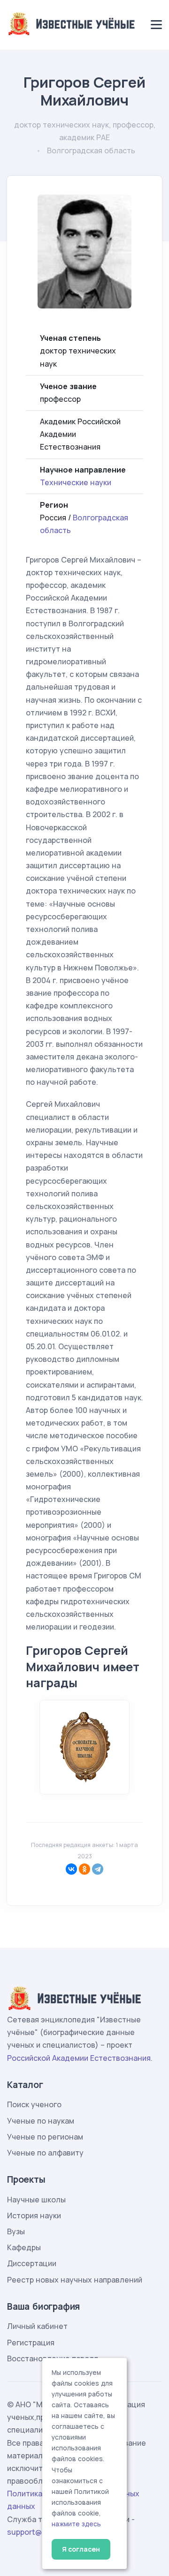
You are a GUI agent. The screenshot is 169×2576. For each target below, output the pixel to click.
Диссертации (32, 2263)
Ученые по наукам (41, 2121)
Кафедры (24, 2247)
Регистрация (31, 2343)
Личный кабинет (37, 2326)
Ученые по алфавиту (45, 2153)
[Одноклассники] (84, 1869)
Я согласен (81, 2549)
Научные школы (36, 2200)
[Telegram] (98, 1869)
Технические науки (76, 482)
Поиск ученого (34, 2104)
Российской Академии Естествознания (79, 2058)
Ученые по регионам (45, 2137)
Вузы (16, 2231)
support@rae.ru (35, 2532)
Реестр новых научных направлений (75, 2280)
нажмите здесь (76, 2524)
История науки (34, 2216)
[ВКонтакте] (71, 1869)
